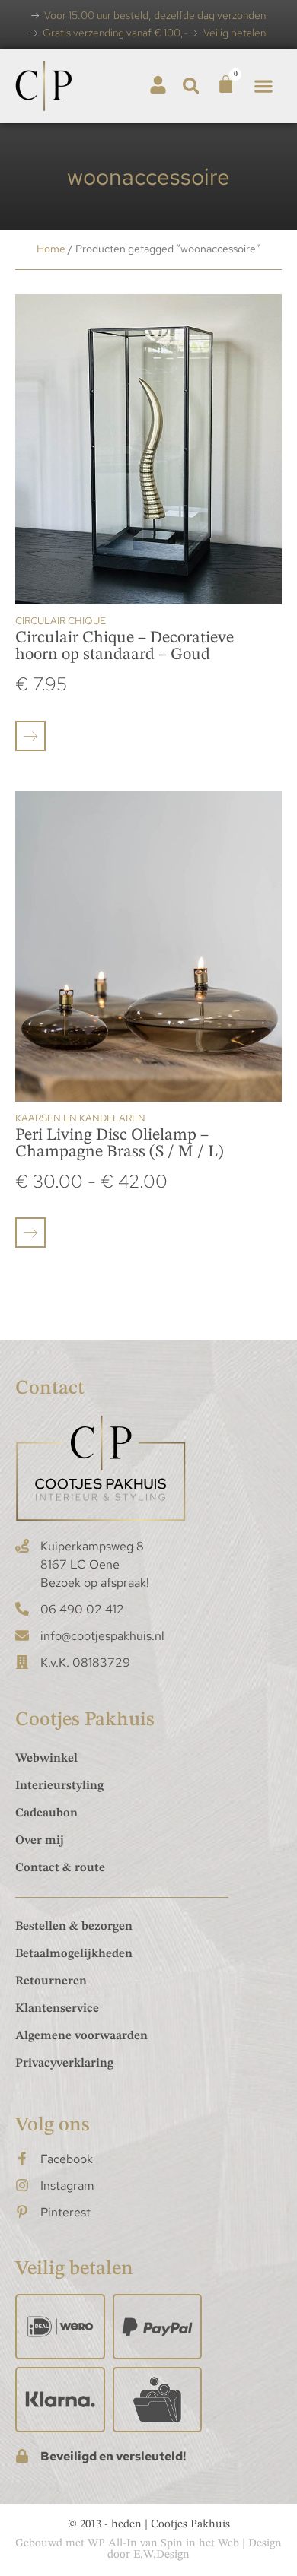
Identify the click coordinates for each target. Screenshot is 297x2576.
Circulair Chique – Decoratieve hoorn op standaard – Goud (125, 646)
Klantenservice (57, 2009)
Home (51, 249)
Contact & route (60, 1868)
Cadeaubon (46, 1813)
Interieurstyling (59, 1786)
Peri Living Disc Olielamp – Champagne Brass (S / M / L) (120, 1144)
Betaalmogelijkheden (74, 1954)
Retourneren (51, 1981)
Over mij (40, 1841)
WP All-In (112, 2544)
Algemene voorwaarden (81, 2036)
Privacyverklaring (64, 2064)
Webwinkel (46, 1759)
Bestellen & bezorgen (74, 1927)
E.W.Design (161, 2555)
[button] (191, 86)
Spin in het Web (200, 2544)
